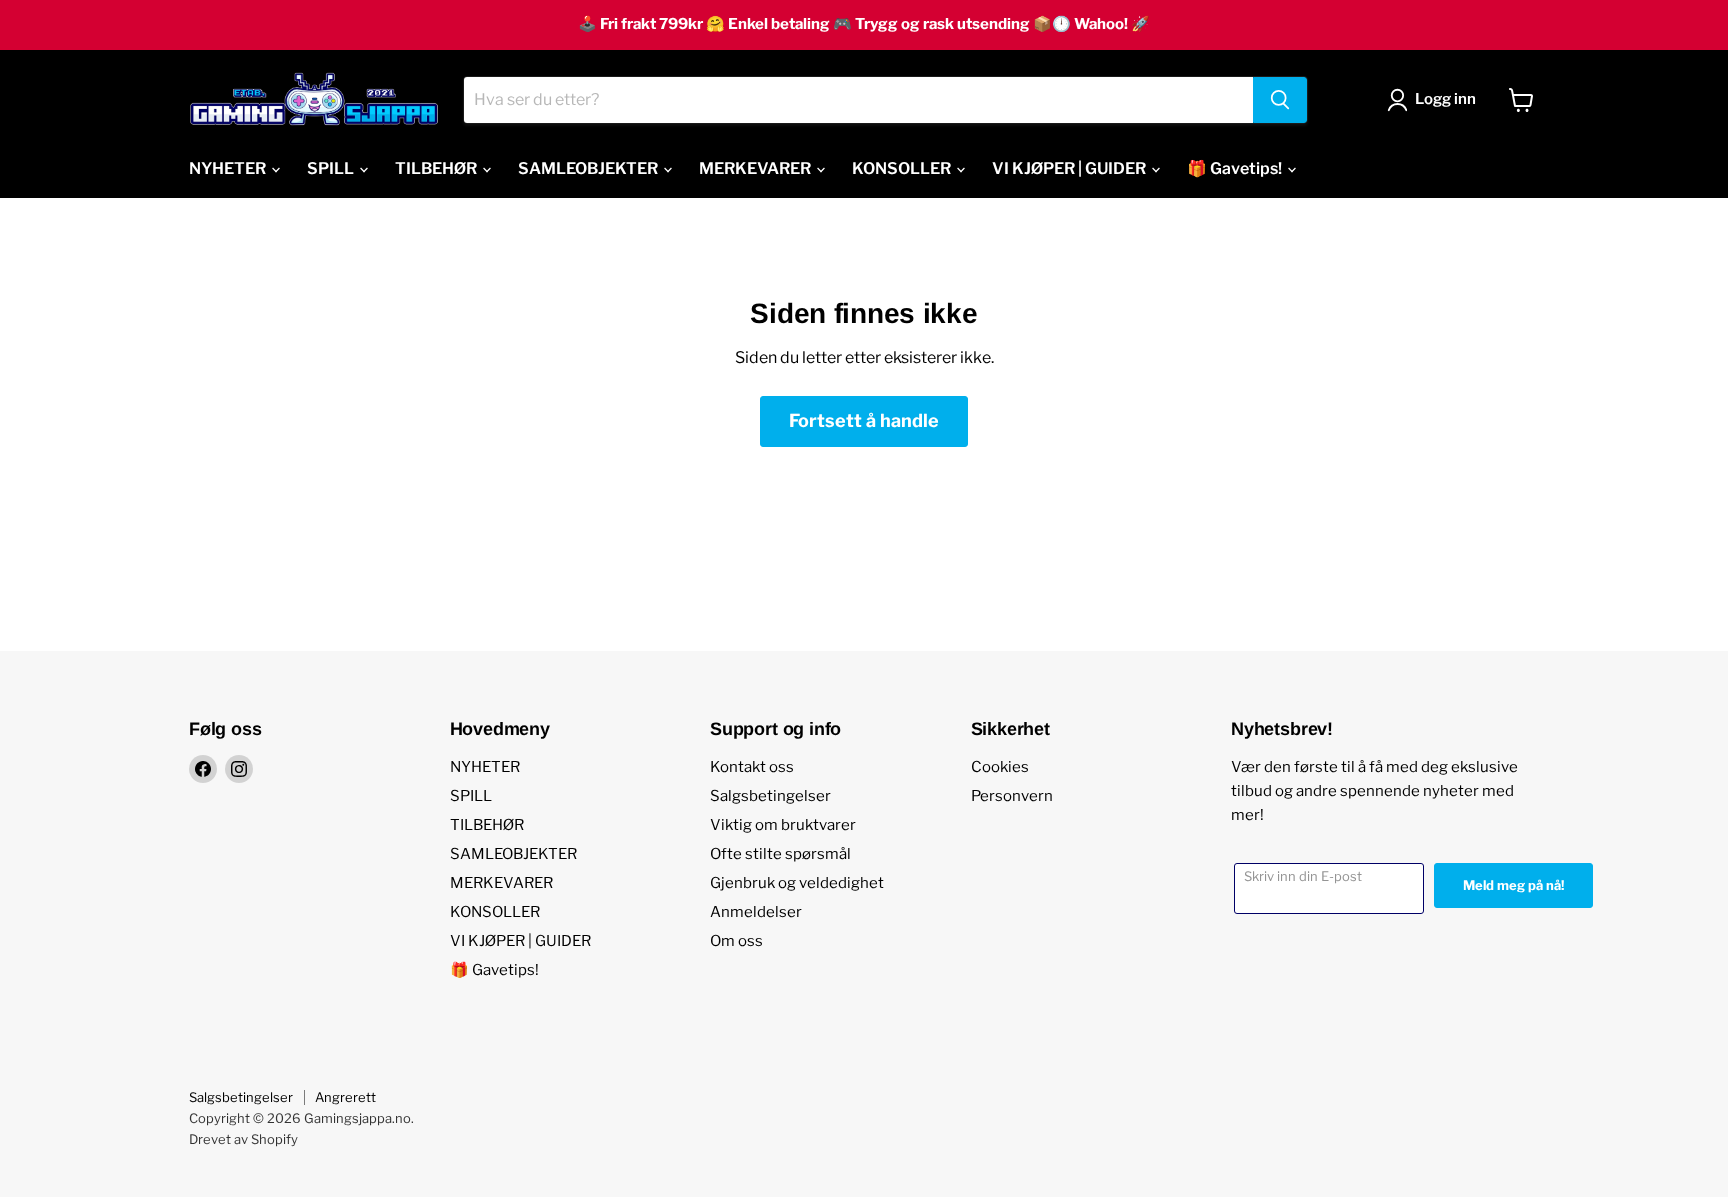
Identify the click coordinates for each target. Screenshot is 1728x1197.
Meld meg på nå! (1513, 885)
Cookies (1000, 767)
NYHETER (229, 168)
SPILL (332, 168)
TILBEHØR (437, 168)
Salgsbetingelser (770, 796)
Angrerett (345, 1097)
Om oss (736, 941)
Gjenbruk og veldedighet (797, 883)
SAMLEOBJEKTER (589, 168)
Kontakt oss (752, 767)
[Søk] (1280, 100)
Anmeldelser (756, 912)
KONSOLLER (903, 168)
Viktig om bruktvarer (783, 825)
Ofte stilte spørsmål (780, 854)
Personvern (1012, 796)
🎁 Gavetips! (1236, 168)
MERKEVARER (756, 168)
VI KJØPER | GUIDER (1070, 168)
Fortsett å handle (864, 420)
